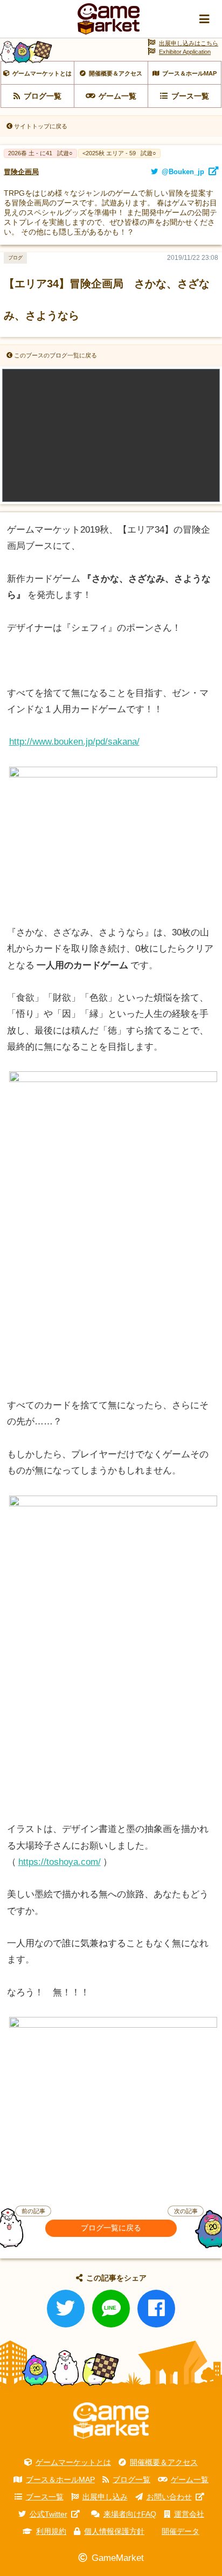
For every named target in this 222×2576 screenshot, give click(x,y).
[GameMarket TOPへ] (111, 2421)
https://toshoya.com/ (60, 1862)
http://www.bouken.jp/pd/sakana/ (74, 742)
